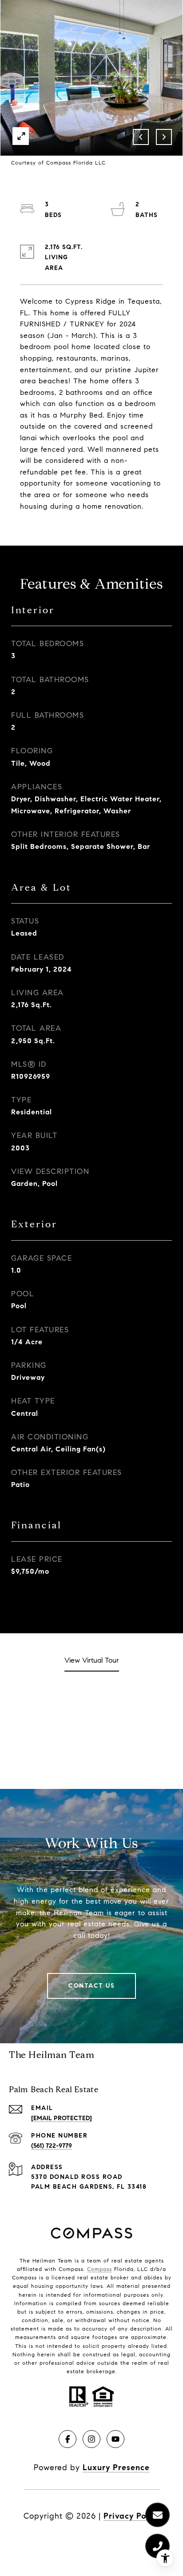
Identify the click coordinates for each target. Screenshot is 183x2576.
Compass (99, 2269)
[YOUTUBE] (115, 2439)
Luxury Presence (116, 2467)
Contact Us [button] (91, 1986)
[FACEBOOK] (68, 2439)
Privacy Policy (132, 2516)
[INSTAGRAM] (91, 2439)
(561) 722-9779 (52, 2146)
